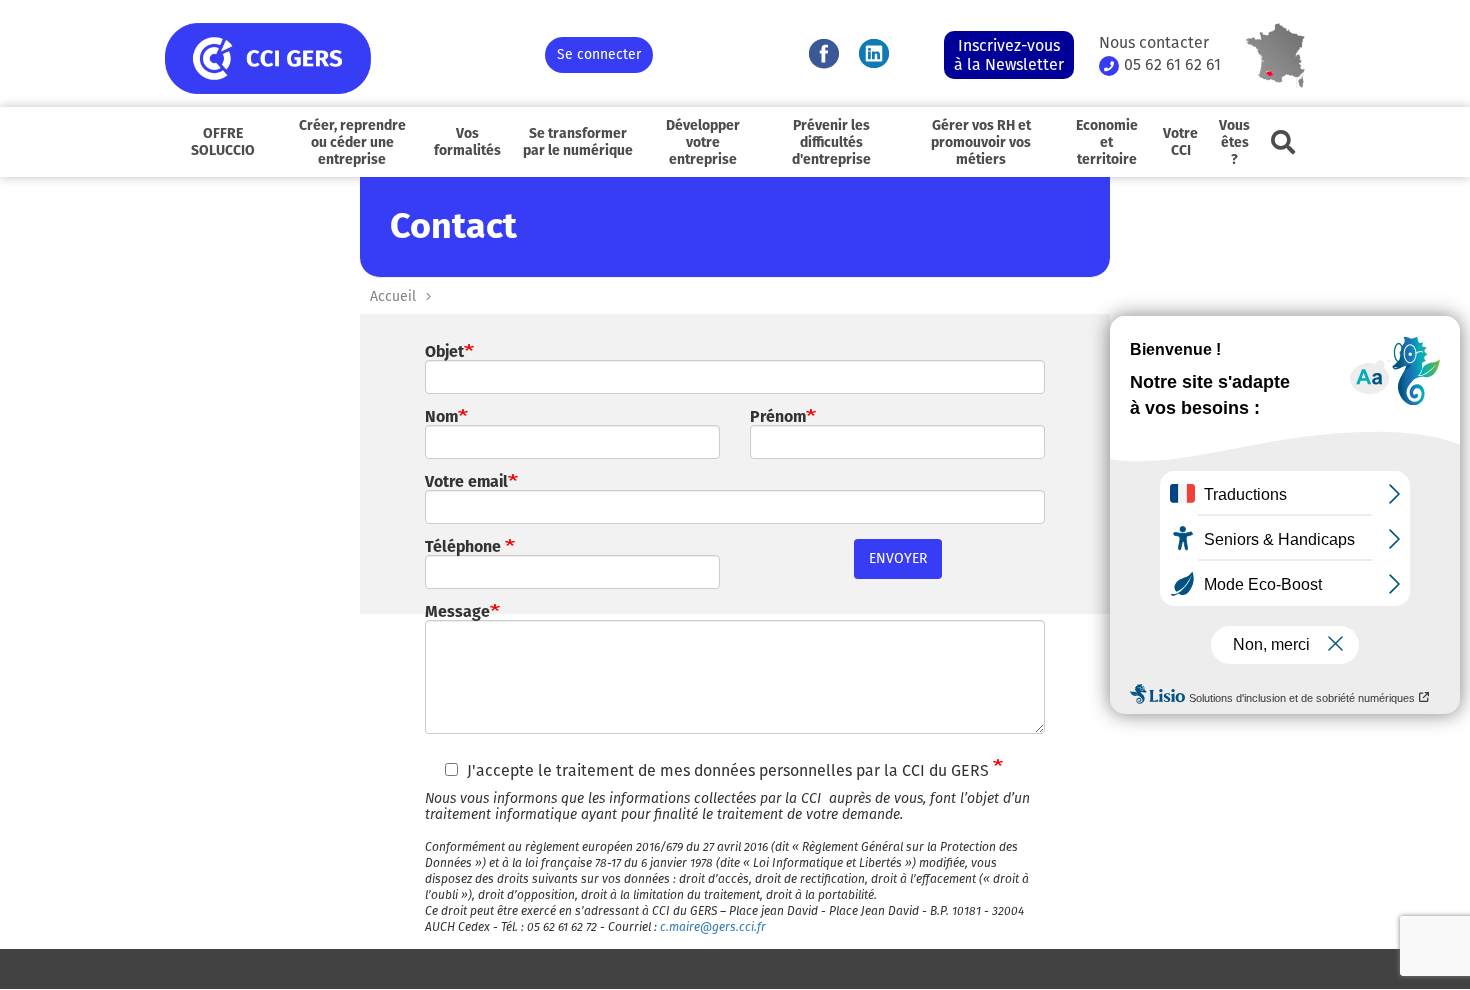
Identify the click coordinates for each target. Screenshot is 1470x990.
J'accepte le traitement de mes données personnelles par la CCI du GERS (730, 770)
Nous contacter (1154, 43)
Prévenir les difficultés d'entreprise (831, 142)
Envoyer (898, 558)
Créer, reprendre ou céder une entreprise (352, 142)
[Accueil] (355, 58)
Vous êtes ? (1234, 142)
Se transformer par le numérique (578, 142)
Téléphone (465, 547)
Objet (444, 352)
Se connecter (599, 54)
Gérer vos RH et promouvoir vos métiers (981, 142)
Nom (441, 417)
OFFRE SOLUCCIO (223, 142)
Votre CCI (1180, 142)
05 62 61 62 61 (1172, 65)
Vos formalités (467, 142)
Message (457, 612)
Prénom (778, 417)
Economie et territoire (1107, 142)
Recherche (1283, 142)
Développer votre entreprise (703, 142)
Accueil (393, 296)
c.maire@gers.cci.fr (713, 927)
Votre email (466, 482)
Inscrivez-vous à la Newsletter (1009, 55)
